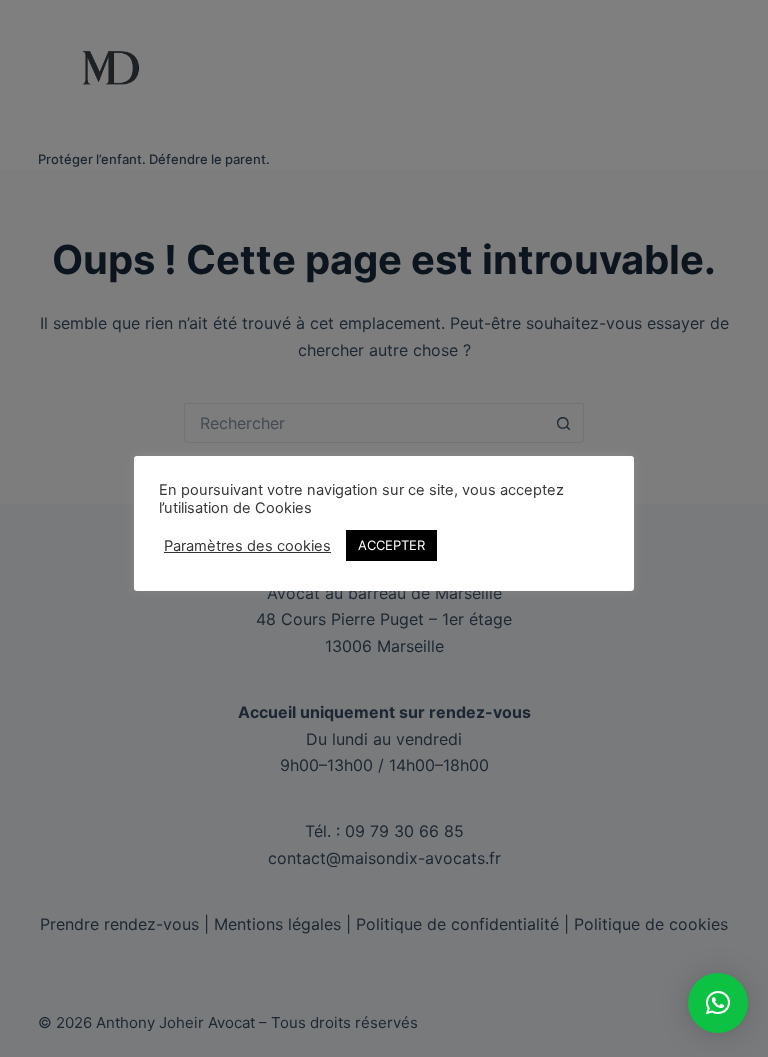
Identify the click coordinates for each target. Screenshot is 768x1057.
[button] (718, 1003)
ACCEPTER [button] (391, 545)
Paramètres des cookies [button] (247, 546)
